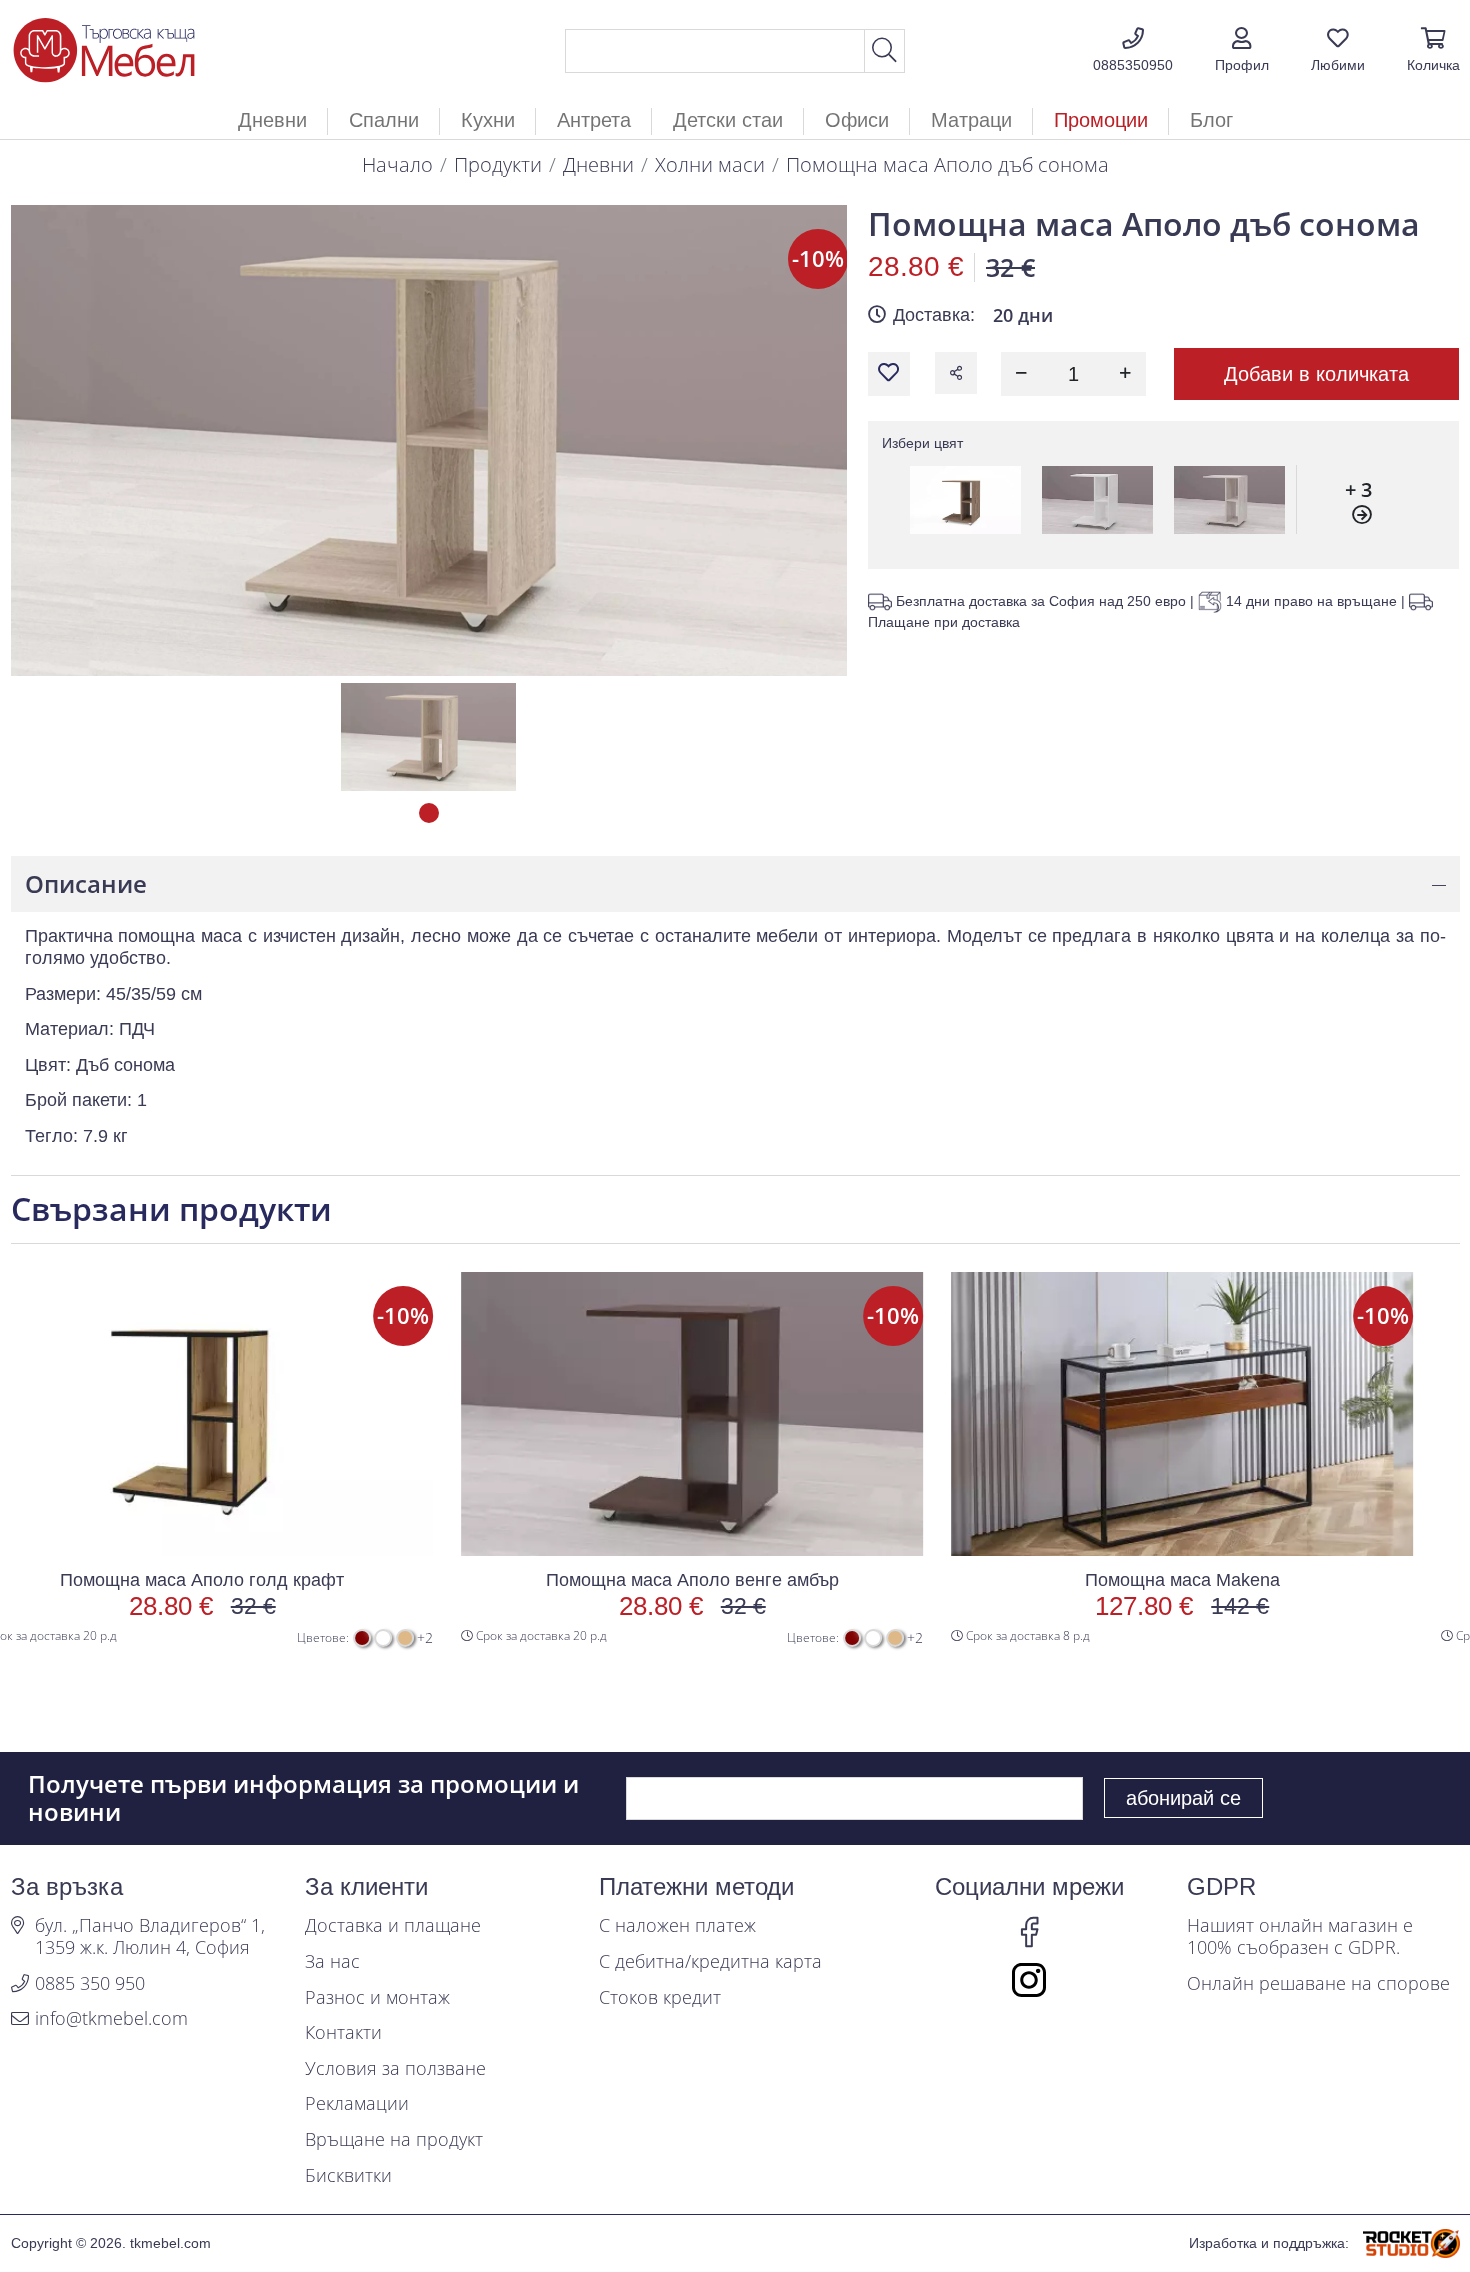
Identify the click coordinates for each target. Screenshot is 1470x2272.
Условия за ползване (395, 2069)
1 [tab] (429, 813)
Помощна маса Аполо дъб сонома (947, 164)
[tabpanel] (428, 737)
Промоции (1101, 120)
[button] (1242, 51)
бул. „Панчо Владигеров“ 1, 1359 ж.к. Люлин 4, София (150, 1936)
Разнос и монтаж (377, 1998)
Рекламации (357, 2104)
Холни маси (710, 164)
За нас (332, 1962)
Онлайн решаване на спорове (1318, 1984)
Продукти (498, 164)
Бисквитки (348, 2176)
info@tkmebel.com (111, 2019)
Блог (1211, 120)
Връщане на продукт (394, 2140)
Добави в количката (1316, 374)
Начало (397, 164)
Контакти (343, 2033)
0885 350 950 (90, 1984)
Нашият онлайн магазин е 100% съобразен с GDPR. (1300, 1936)
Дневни (598, 164)
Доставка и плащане (393, 1926)
